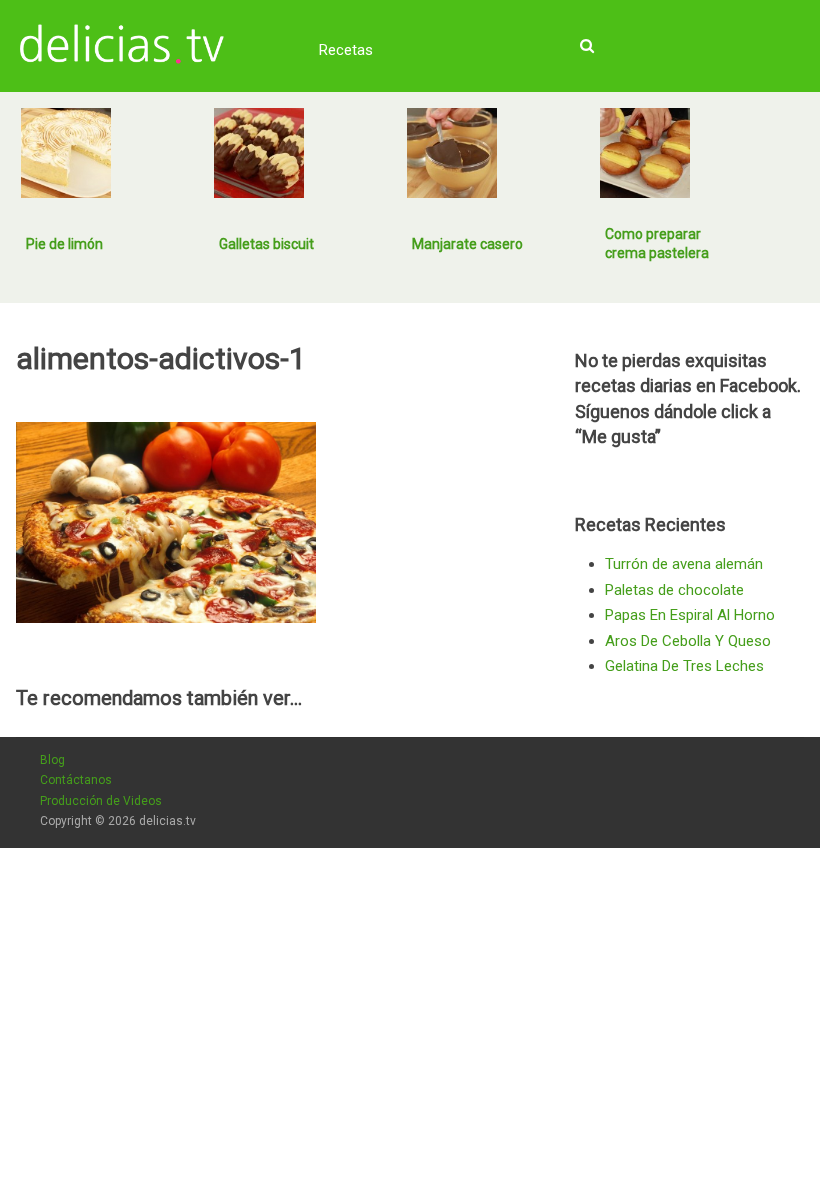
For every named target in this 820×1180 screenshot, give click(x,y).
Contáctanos (76, 780)
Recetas (346, 50)
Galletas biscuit (266, 244)
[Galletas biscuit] (259, 153)
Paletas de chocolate (674, 590)
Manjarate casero (467, 244)
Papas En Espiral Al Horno (690, 615)
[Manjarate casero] (452, 153)
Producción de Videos (101, 801)
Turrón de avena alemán (684, 564)
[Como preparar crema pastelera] (645, 153)
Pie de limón (64, 244)
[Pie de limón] (66, 153)
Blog (52, 760)
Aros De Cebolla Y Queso (688, 641)
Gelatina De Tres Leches (684, 666)
